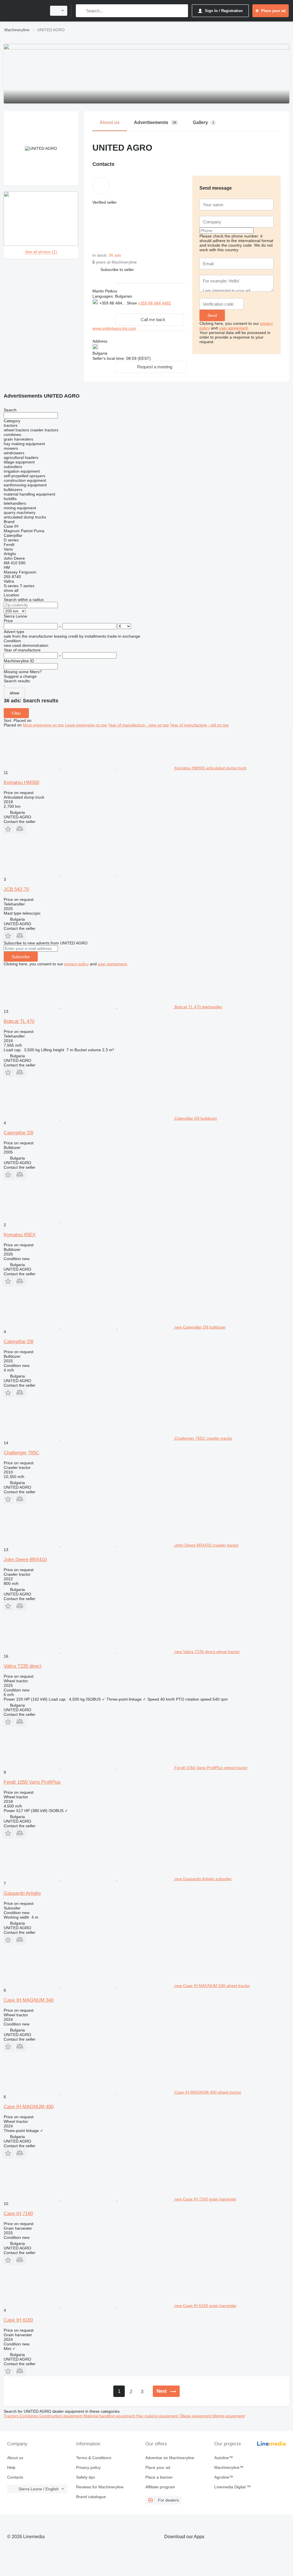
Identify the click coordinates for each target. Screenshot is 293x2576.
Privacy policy (88, 2467)
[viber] (122, 309)
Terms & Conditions (94, 2458)
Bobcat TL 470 (19, 1021)
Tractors (12, 2416)
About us (15, 2458)
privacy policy (77, 964)
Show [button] (132, 303)
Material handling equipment (110, 2416)
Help (11, 2467)
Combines (29, 2416)
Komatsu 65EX (20, 1235)
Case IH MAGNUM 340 (29, 2000)
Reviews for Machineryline (100, 2487)
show (14, 693)
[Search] (81, 11)
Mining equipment (228, 2416)
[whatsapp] (104, 309)
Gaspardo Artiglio (22, 1893)
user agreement (233, 328)
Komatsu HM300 (21, 782)
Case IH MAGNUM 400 (29, 2107)
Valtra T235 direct (23, 1666)
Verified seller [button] (105, 202)
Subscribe (21, 957)
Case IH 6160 (18, 2320)
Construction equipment (61, 2416)
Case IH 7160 (18, 2214)
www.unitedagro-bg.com (114, 328)
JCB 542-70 (16, 889)
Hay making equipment (158, 2416)
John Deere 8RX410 (25, 1560)
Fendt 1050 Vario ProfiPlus (32, 1782)
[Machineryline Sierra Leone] (24, 11)
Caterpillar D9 (18, 1133)
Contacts (15, 2477)
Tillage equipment (196, 2416)
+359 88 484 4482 (155, 303)
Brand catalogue (91, 2497)
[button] (117, 269)
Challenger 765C (21, 1453)
